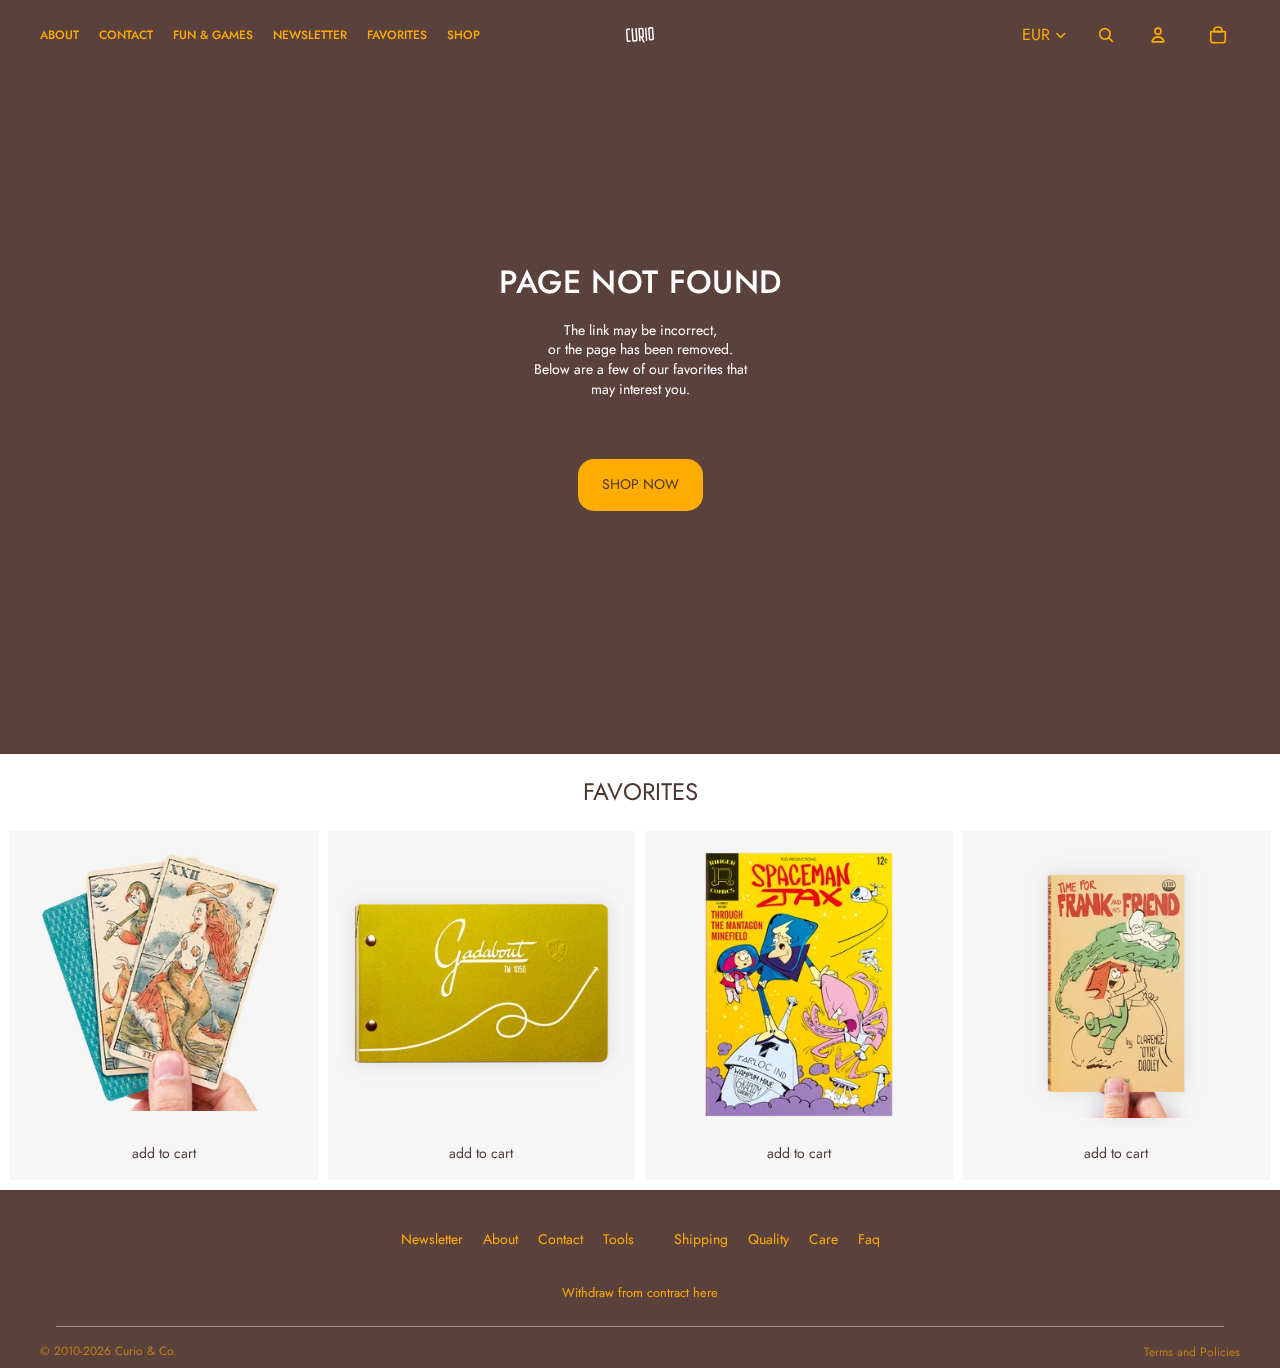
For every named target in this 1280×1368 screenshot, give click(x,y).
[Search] (1106, 35)
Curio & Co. (146, 1351)
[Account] (1158, 35)
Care (823, 1239)
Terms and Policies (1192, 1352)
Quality (768, 1239)
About (500, 1239)
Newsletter (432, 1239)
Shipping (701, 1239)
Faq (869, 1239)
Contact (560, 1239)
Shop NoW (640, 484)
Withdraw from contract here (640, 1293)
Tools (618, 1239)
